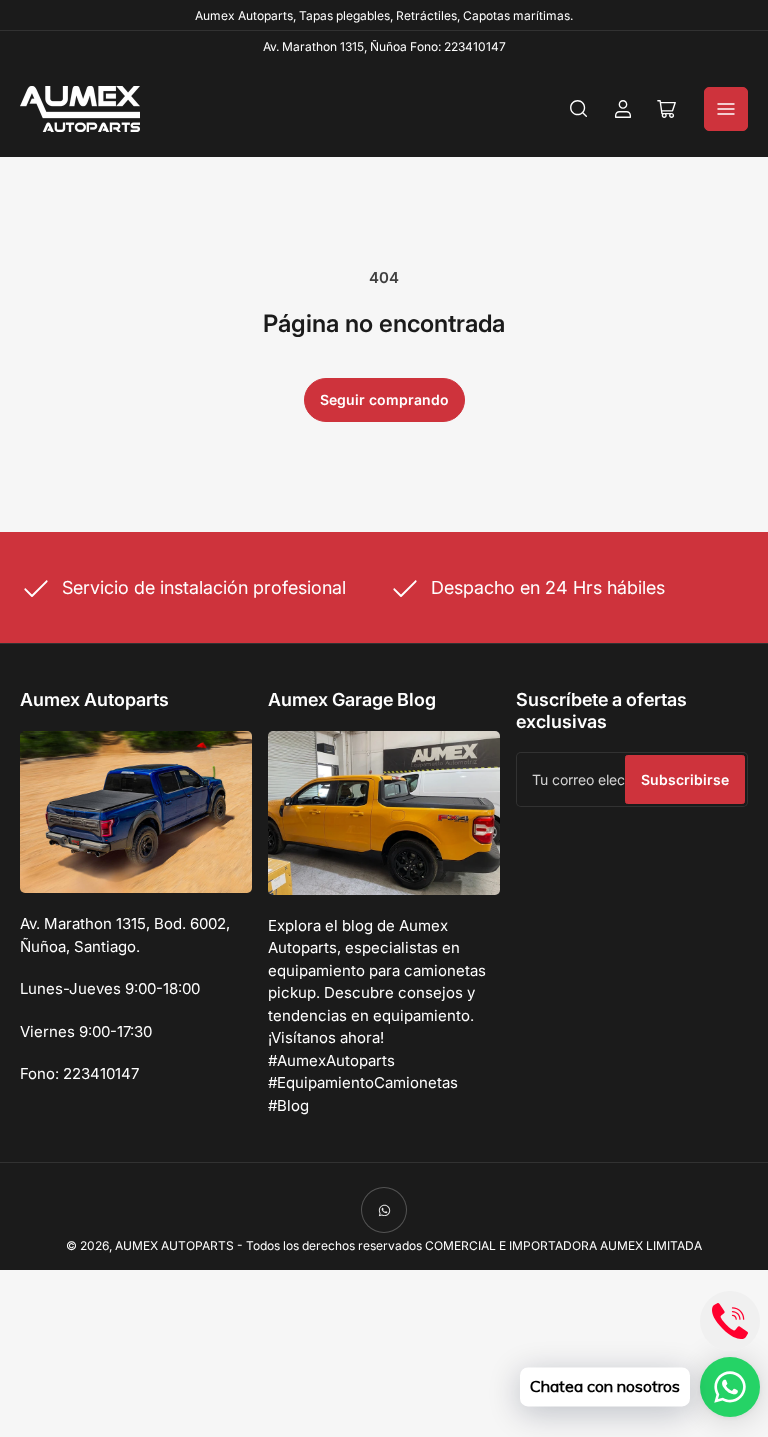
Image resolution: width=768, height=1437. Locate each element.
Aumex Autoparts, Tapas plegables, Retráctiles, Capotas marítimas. (384, 15)
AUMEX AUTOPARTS (174, 1245)
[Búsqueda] (579, 109)
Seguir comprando (384, 399)
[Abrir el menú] (726, 109)
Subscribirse (685, 779)
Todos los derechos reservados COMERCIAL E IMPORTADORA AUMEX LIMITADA (474, 1245)
